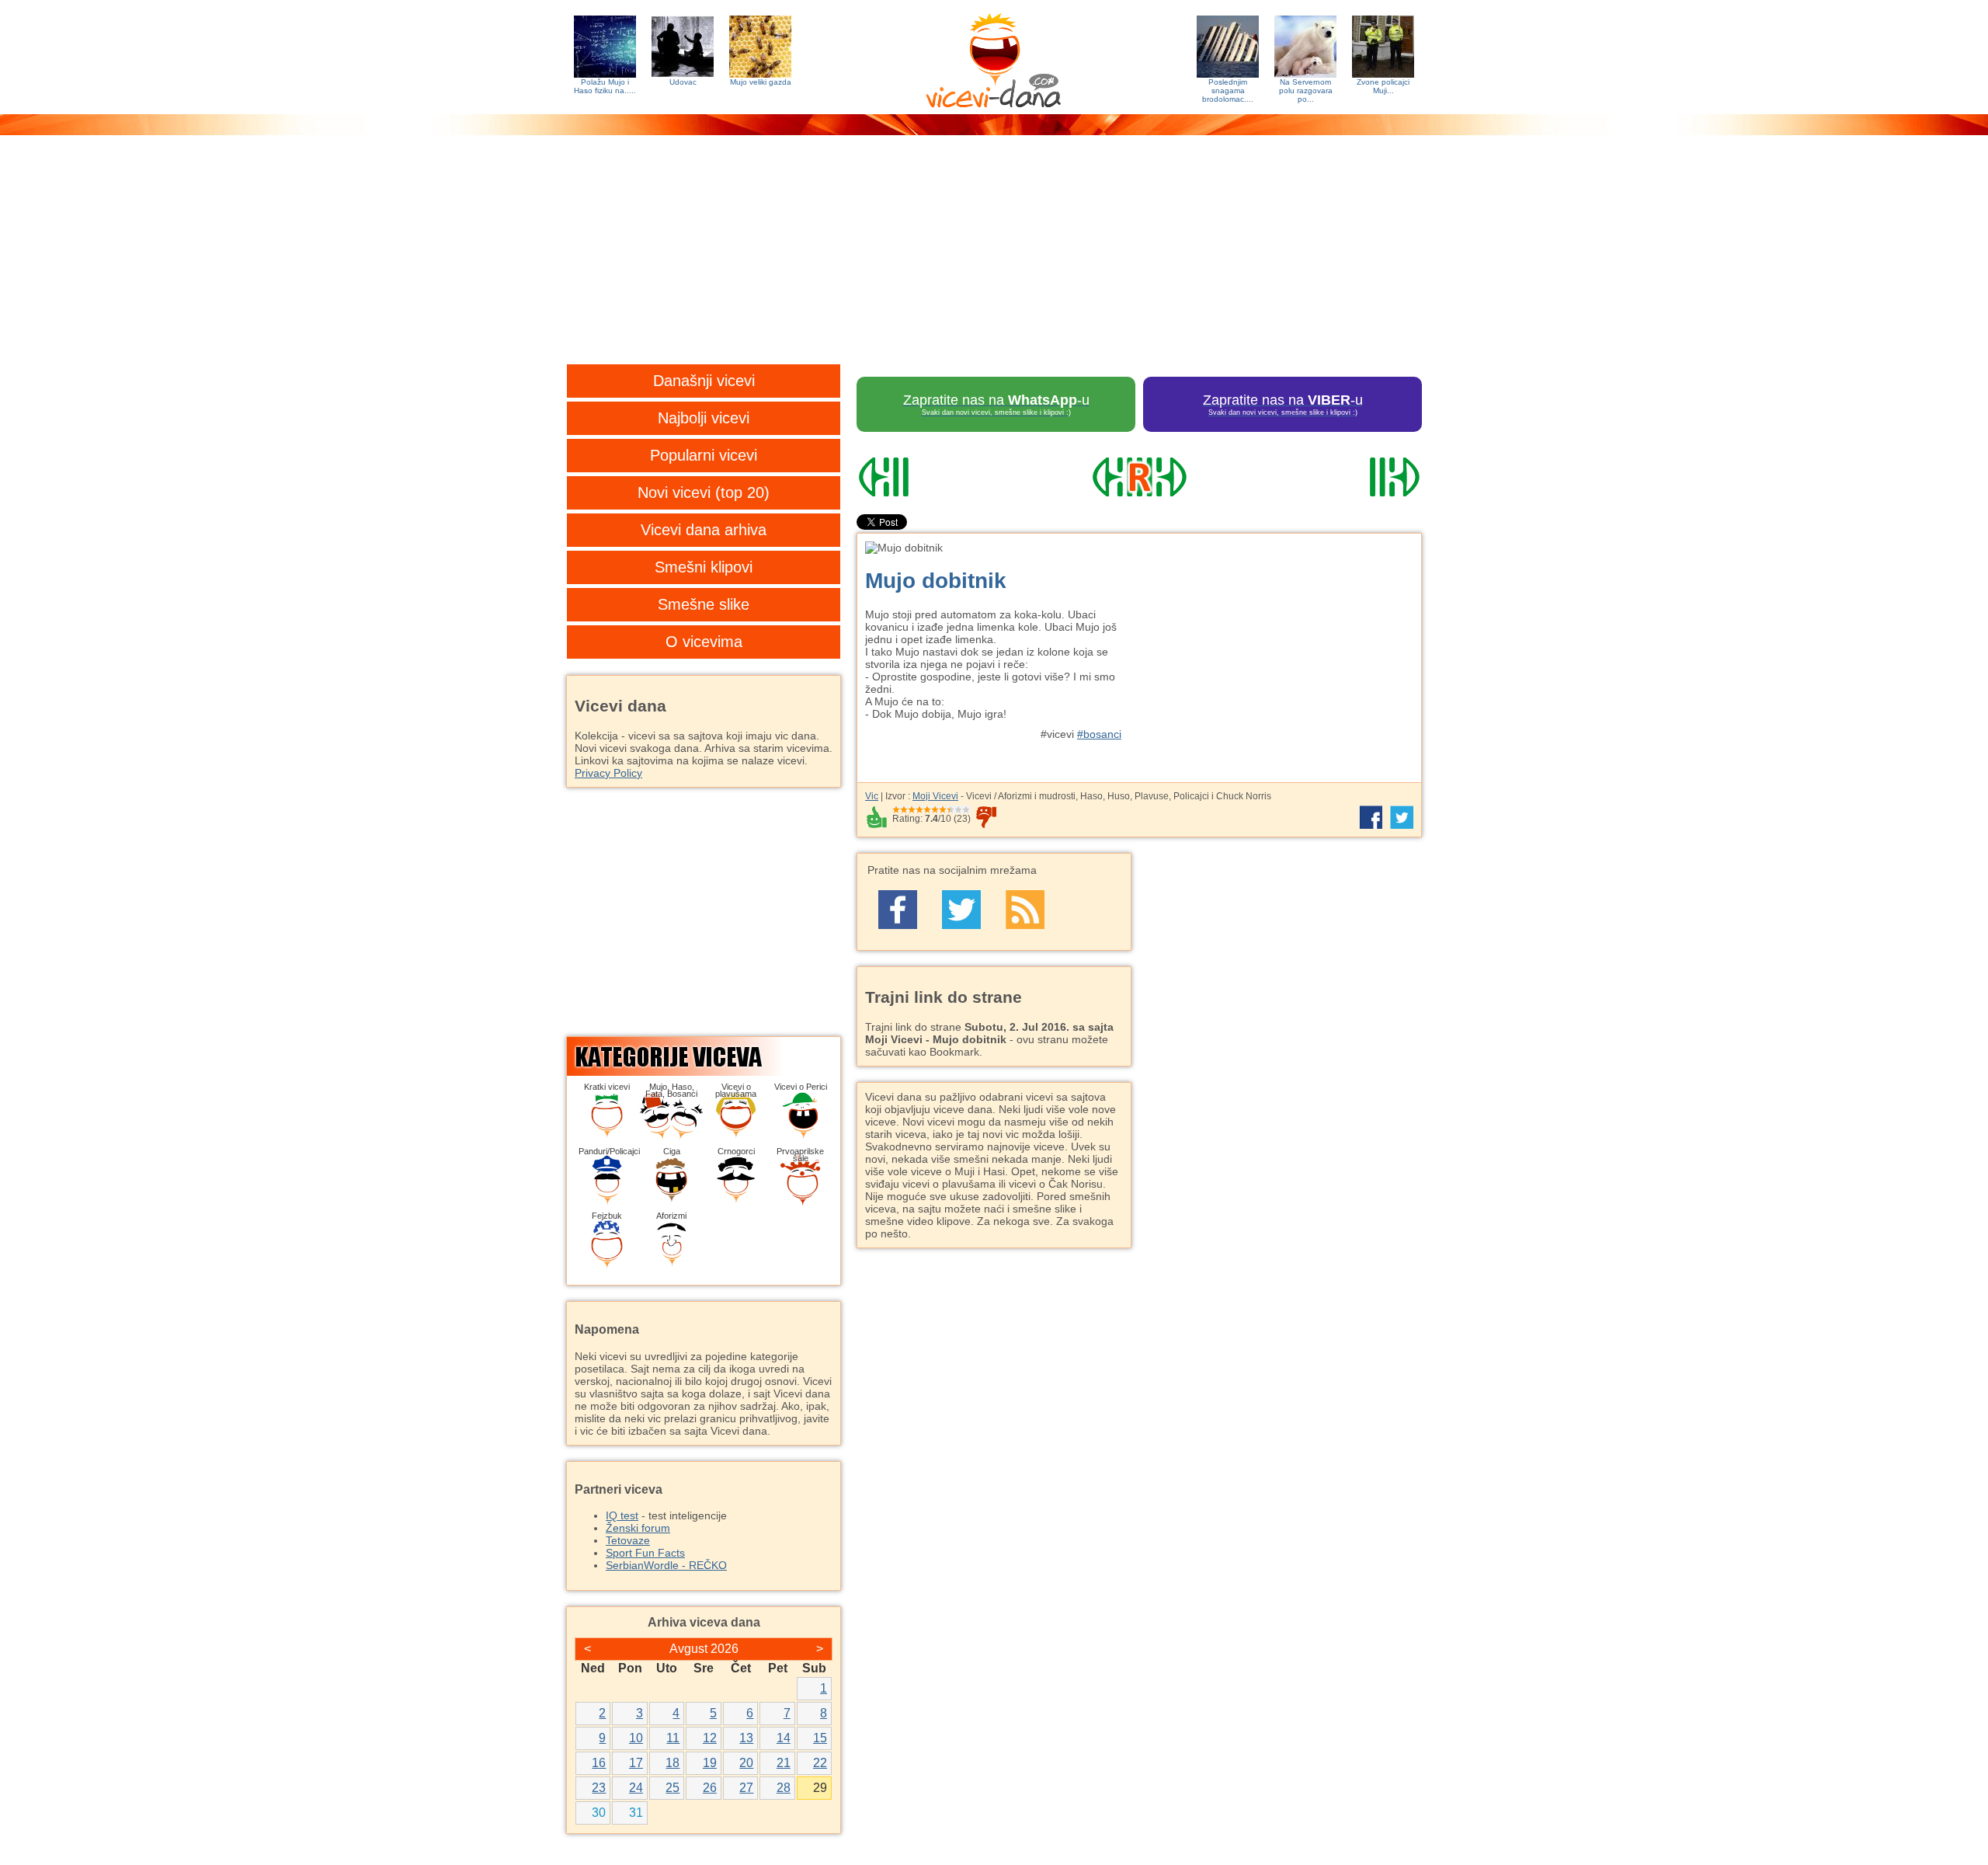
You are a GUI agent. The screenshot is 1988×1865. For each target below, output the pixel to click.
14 (784, 1738)
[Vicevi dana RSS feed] (1025, 910)
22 (820, 1763)
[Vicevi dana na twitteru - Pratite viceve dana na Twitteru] (961, 910)
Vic (872, 796)
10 (636, 1738)
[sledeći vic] (1336, 477)
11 (673, 1738)
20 (746, 1763)
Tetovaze (628, 1540)
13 (746, 1738)
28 (784, 1788)
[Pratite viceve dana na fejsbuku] (898, 910)
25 (673, 1788)
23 (599, 1788)
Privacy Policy (608, 773)
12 (710, 1738)
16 (599, 1763)
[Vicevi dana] (994, 57)
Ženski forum (638, 1528)
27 (746, 1788)
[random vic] (1139, 477)
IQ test (622, 1515)
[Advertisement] (994, 260)
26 (710, 1788)
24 (636, 1788)
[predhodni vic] (942, 477)
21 (784, 1763)
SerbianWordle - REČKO (666, 1565)
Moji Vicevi (935, 796)
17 (636, 1763)
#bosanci (1099, 734)
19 (710, 1763)
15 (820, 1738)
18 (673, 1763)
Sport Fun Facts (645, 1553)
